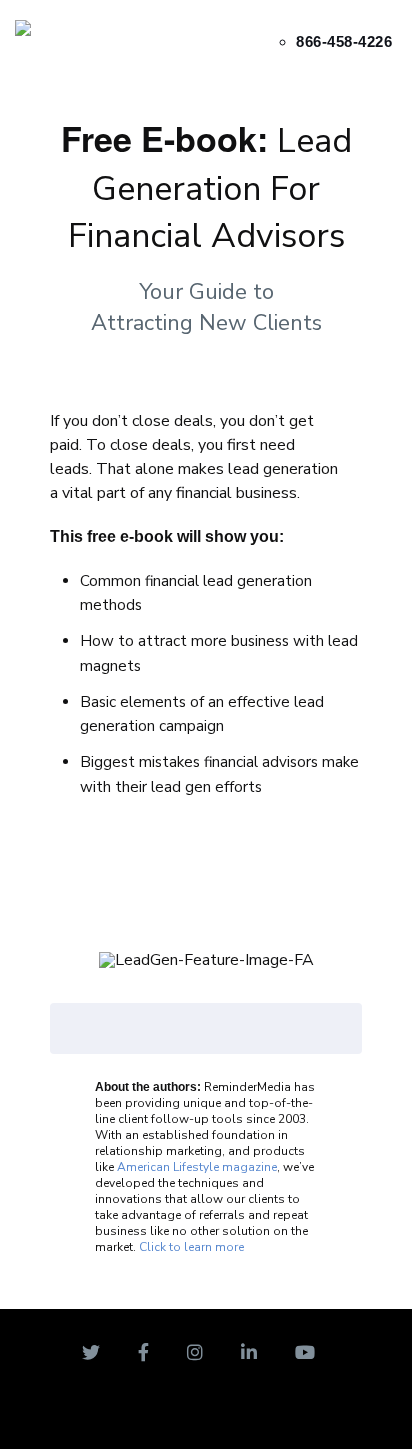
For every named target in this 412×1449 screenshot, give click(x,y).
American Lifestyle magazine (197, 1167)
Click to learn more (191, 1247)
